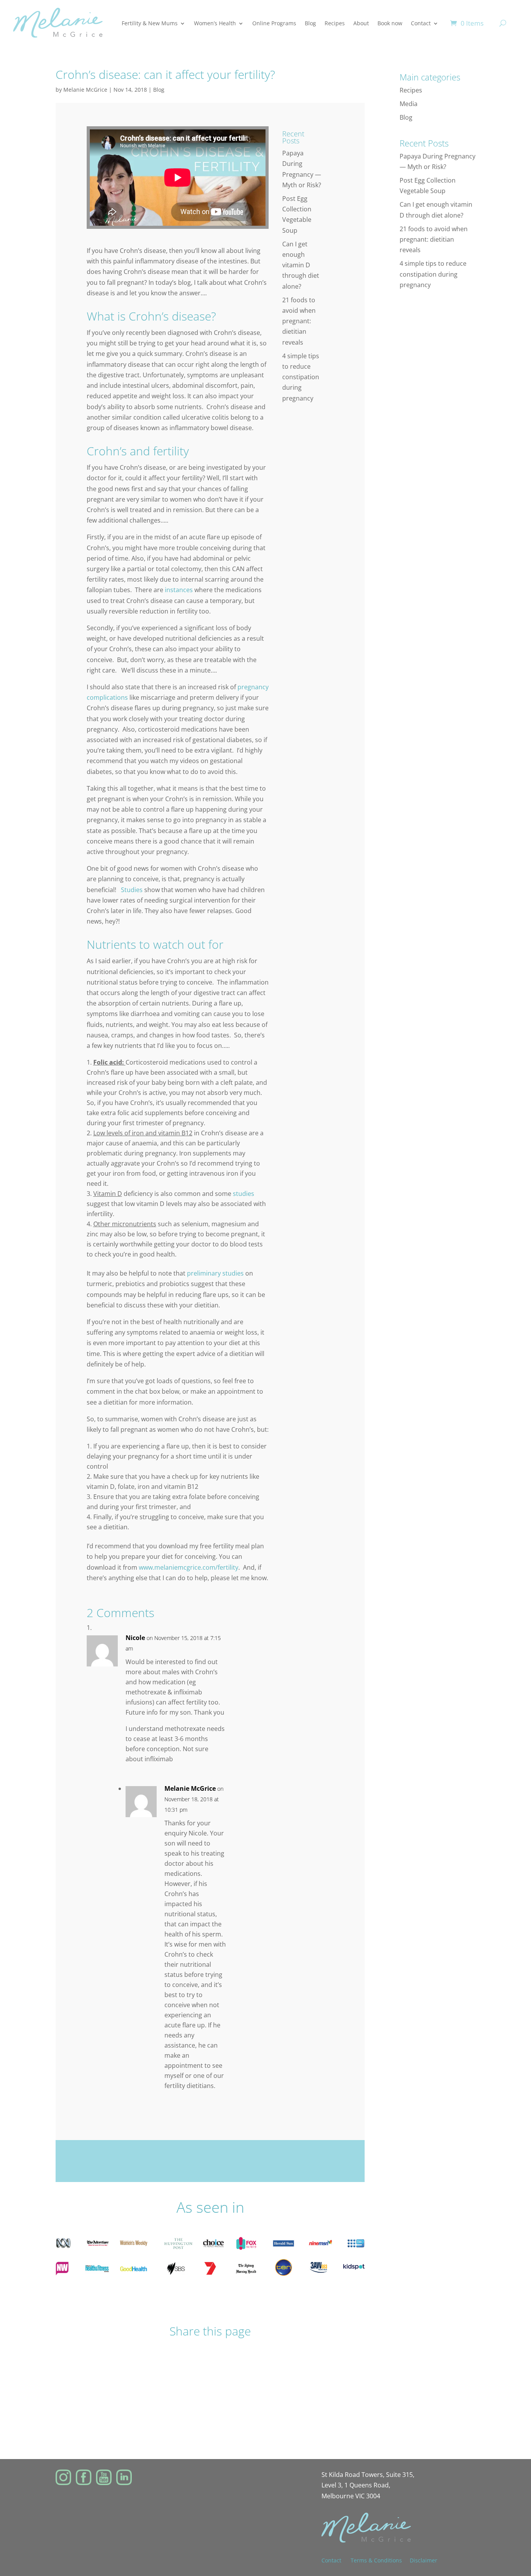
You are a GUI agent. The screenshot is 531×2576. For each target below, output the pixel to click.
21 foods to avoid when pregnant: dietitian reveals (299, 321)
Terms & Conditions (376, 2560)
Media (409, 104)
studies (244, 1194)
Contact (421, 23)
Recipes (335, 23)
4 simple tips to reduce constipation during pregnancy (301, 377)
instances (179, 590)
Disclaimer (424, 2560)
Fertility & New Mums (150, 23)
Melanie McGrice (85, 90)
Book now (390, 23)
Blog (310, 23)
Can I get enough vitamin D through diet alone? (301, 265)
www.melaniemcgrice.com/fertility (189, 1567)
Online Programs (274, 23)
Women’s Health (215, 23)
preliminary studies (215, 1273)
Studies (132, 890)
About (361, 23)
